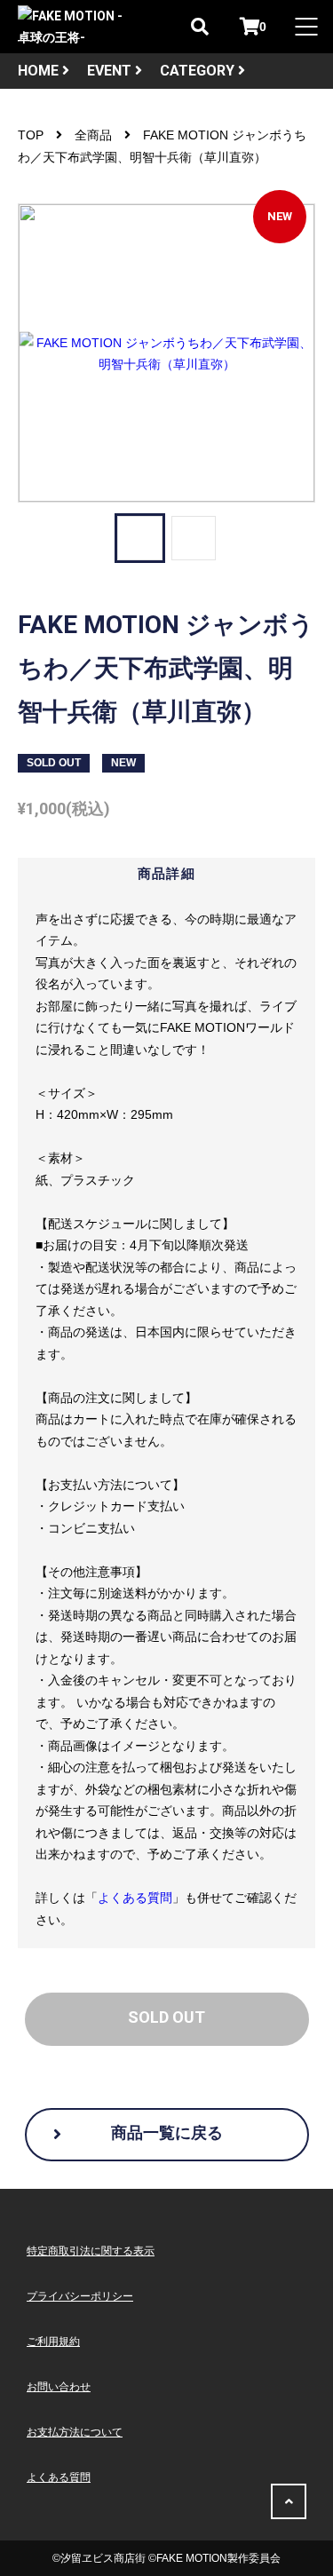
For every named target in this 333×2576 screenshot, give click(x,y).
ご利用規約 (53, 2342)
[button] (139, 538)
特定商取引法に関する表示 (91, 2251)
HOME (40, 71)
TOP (31, 135)
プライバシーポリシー (80, 2296)
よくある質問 (135, 1898)
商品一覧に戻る (167, 2132)
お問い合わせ (59, 2387)
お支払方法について (75, 2432)
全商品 (93, 135)
